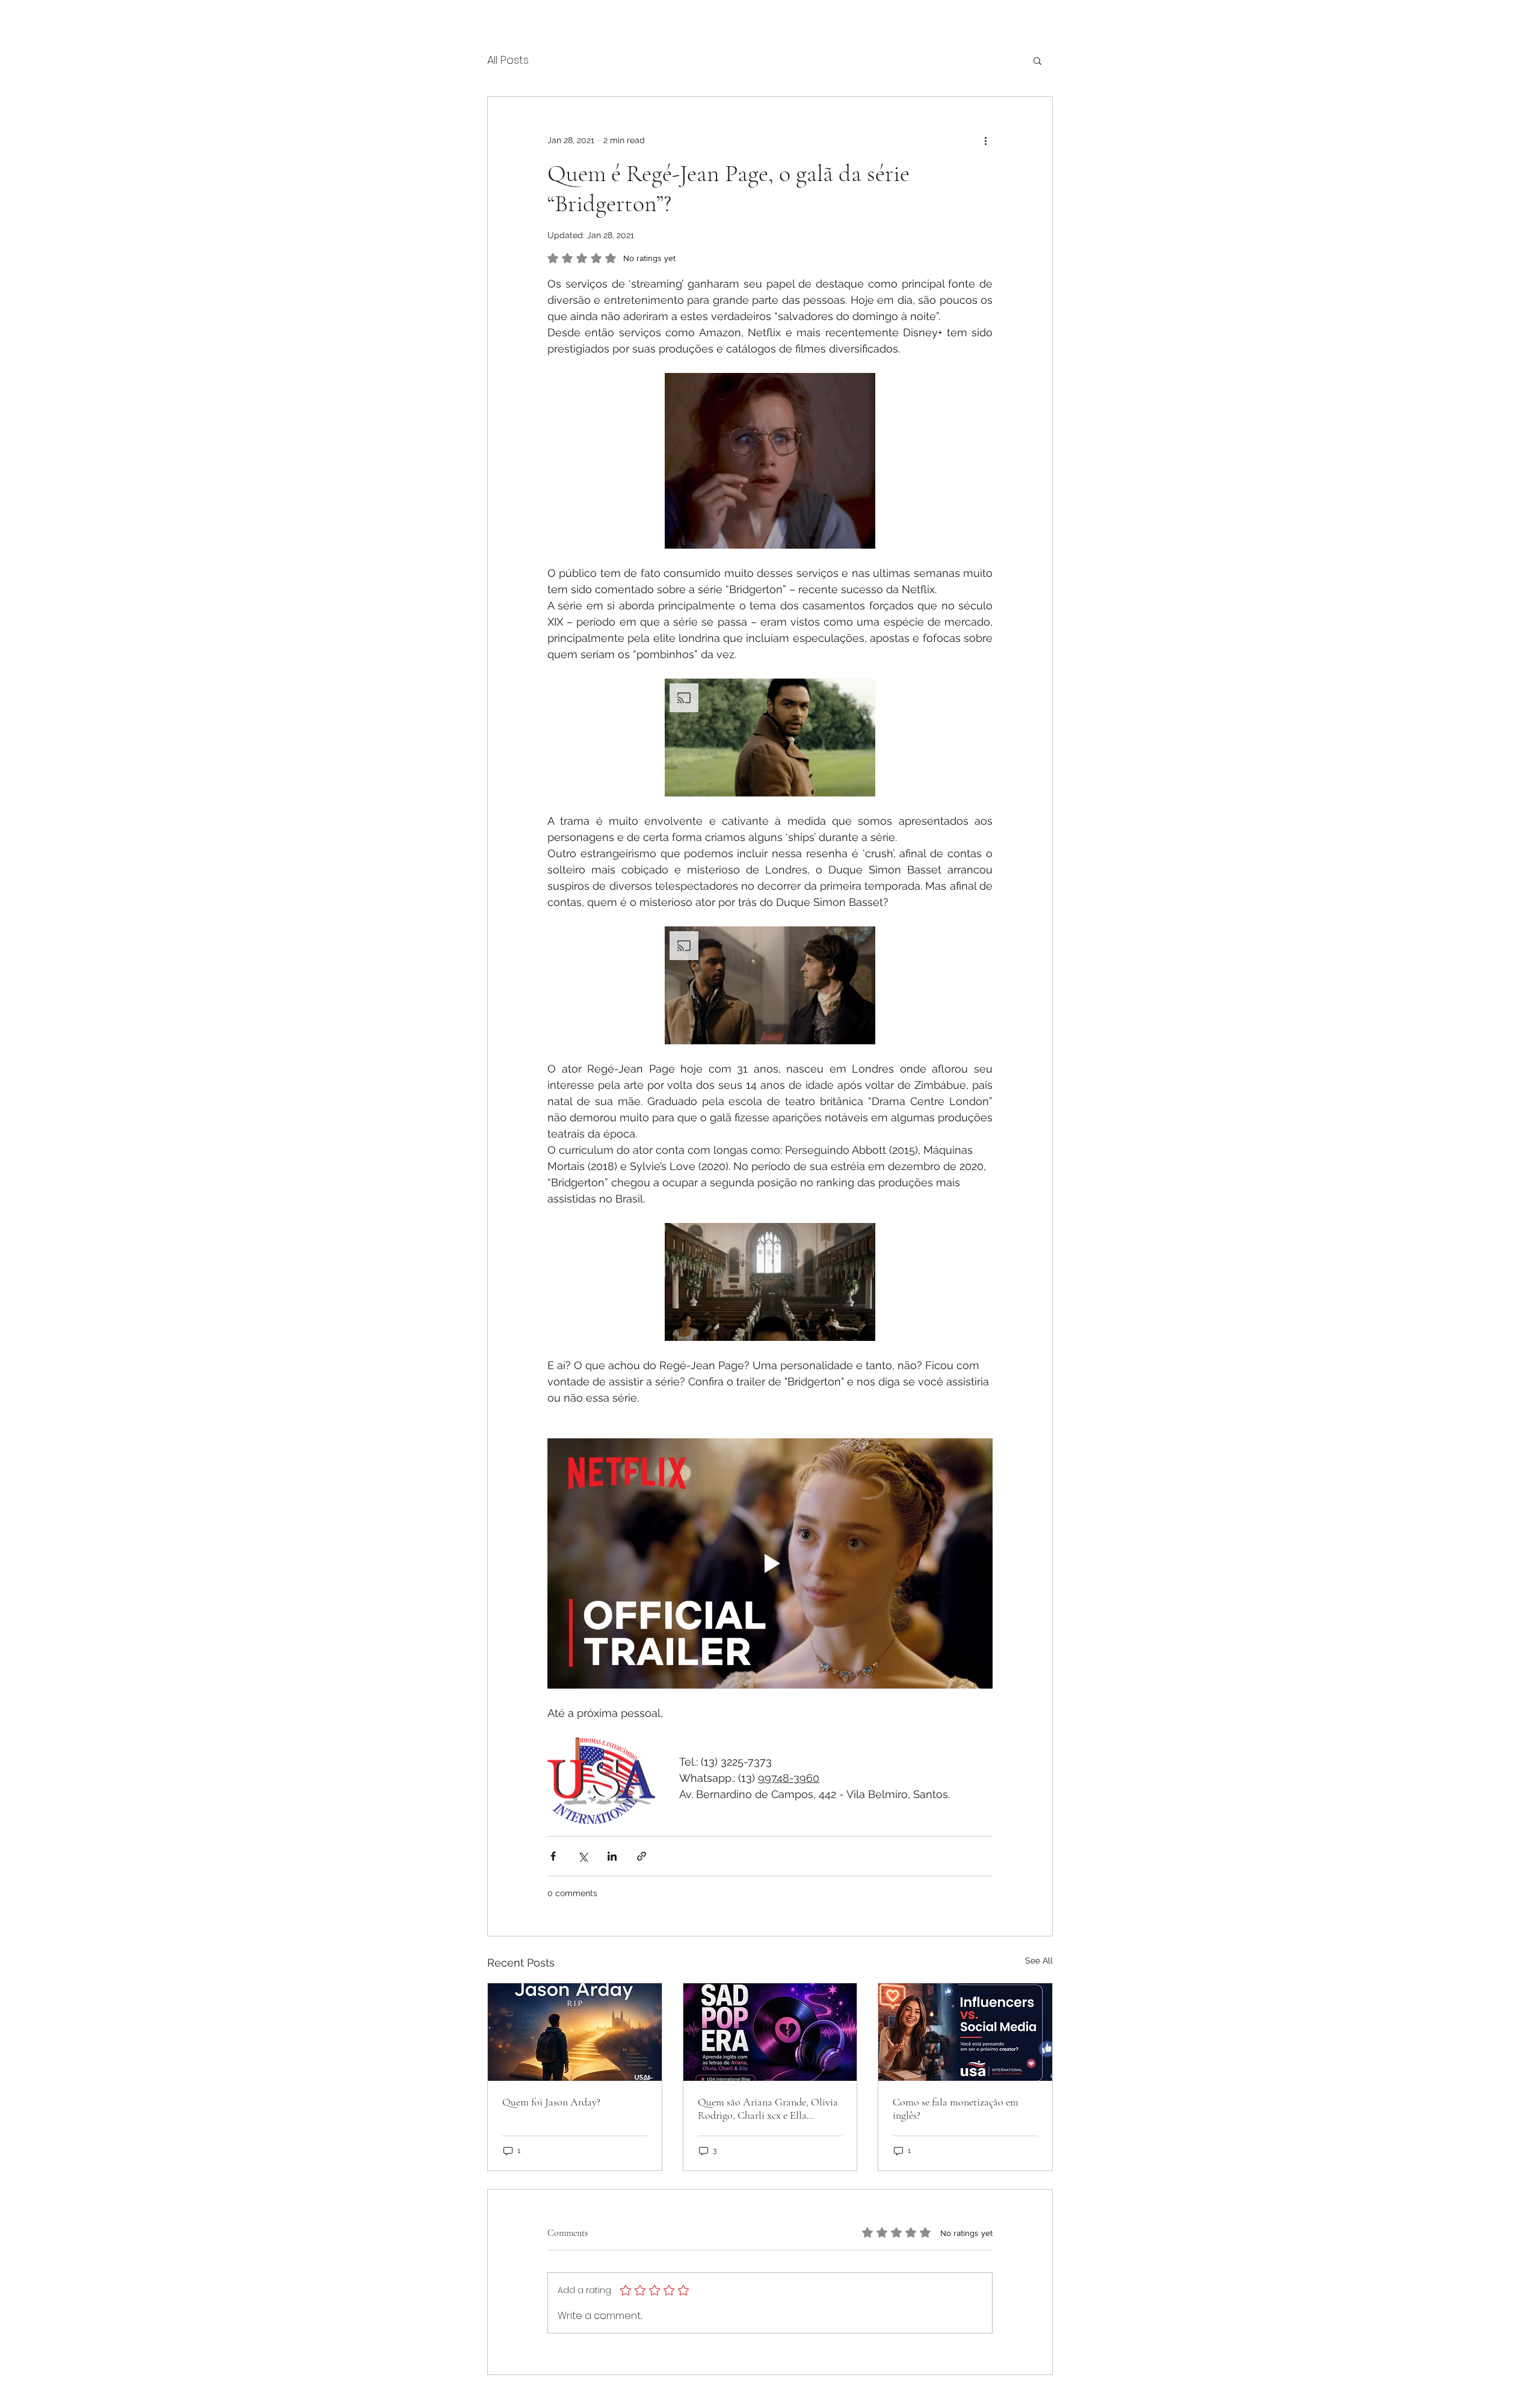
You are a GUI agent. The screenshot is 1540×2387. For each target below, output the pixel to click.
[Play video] (770, 1563)
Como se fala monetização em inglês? (956, 2108)
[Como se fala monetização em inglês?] (965, 2032)
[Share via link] (642, 1856)
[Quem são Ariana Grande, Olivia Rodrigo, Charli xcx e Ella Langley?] (770, 2032)
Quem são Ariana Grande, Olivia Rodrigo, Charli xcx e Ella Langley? (768, 2108)
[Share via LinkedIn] (612, 1856)
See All (1039, 1960)
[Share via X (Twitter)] (583, 1856)
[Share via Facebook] (553, 1856)
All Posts (508, 60)
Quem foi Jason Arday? (551, 2102)
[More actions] (985, 140)
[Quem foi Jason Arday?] (575, 2032)
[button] (1037, 60)
